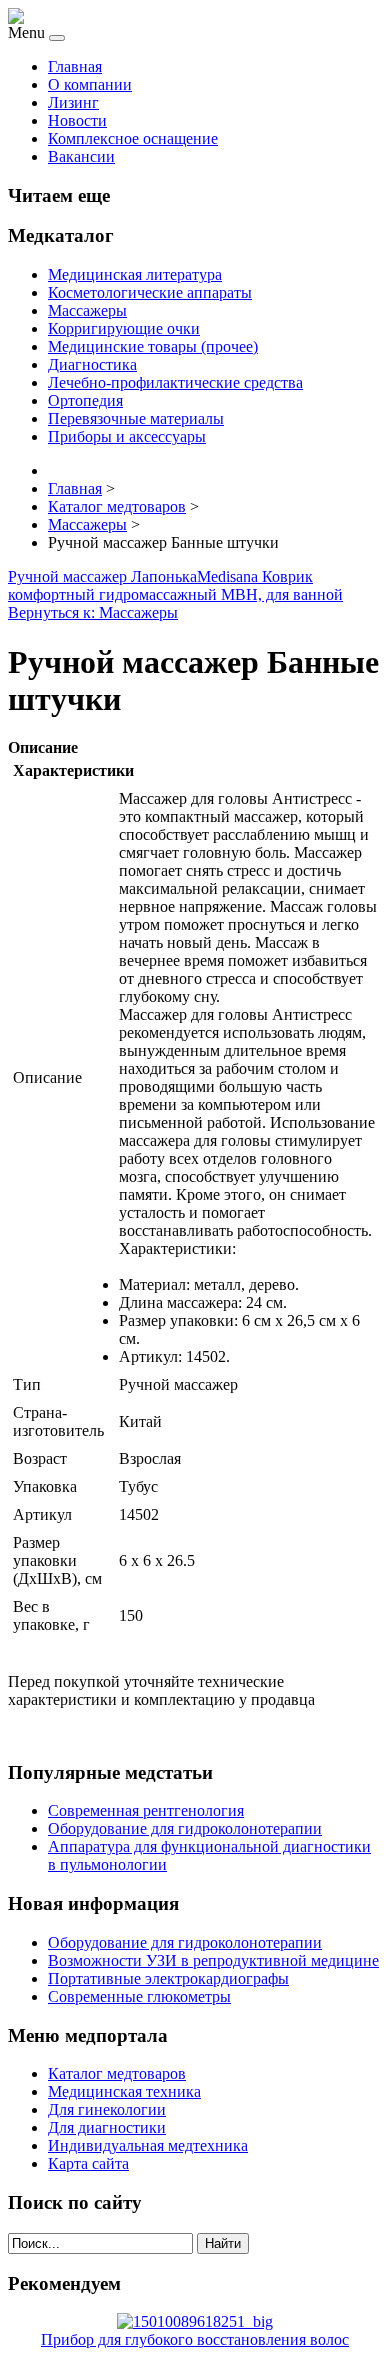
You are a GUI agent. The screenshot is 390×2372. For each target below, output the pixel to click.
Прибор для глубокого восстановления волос (195, 2339)
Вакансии (81, 156)
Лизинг (73, 102)
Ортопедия (85, 400)
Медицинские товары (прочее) (153, 346)
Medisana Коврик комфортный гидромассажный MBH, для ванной (175, 585)
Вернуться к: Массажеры (93, 612)
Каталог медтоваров (117, 2073)
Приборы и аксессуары (127, 436)
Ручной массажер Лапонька (102, 576)
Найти (223, 2243)
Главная (75, 66)
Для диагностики (107, 2127)
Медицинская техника (124, 2091)
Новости (77, 120)
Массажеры (87, 310)
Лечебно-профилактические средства (175, 382)
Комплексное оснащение (133, 138)
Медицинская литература (135, 274)
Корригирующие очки (124, 328)
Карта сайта (88, 2163)
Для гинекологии (107, 2109)
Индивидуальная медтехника (148, 2145)
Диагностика (92, 364)
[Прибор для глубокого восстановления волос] (195, 2321)
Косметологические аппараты (150, 292)
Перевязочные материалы (136, 418)
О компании (90, 84)
